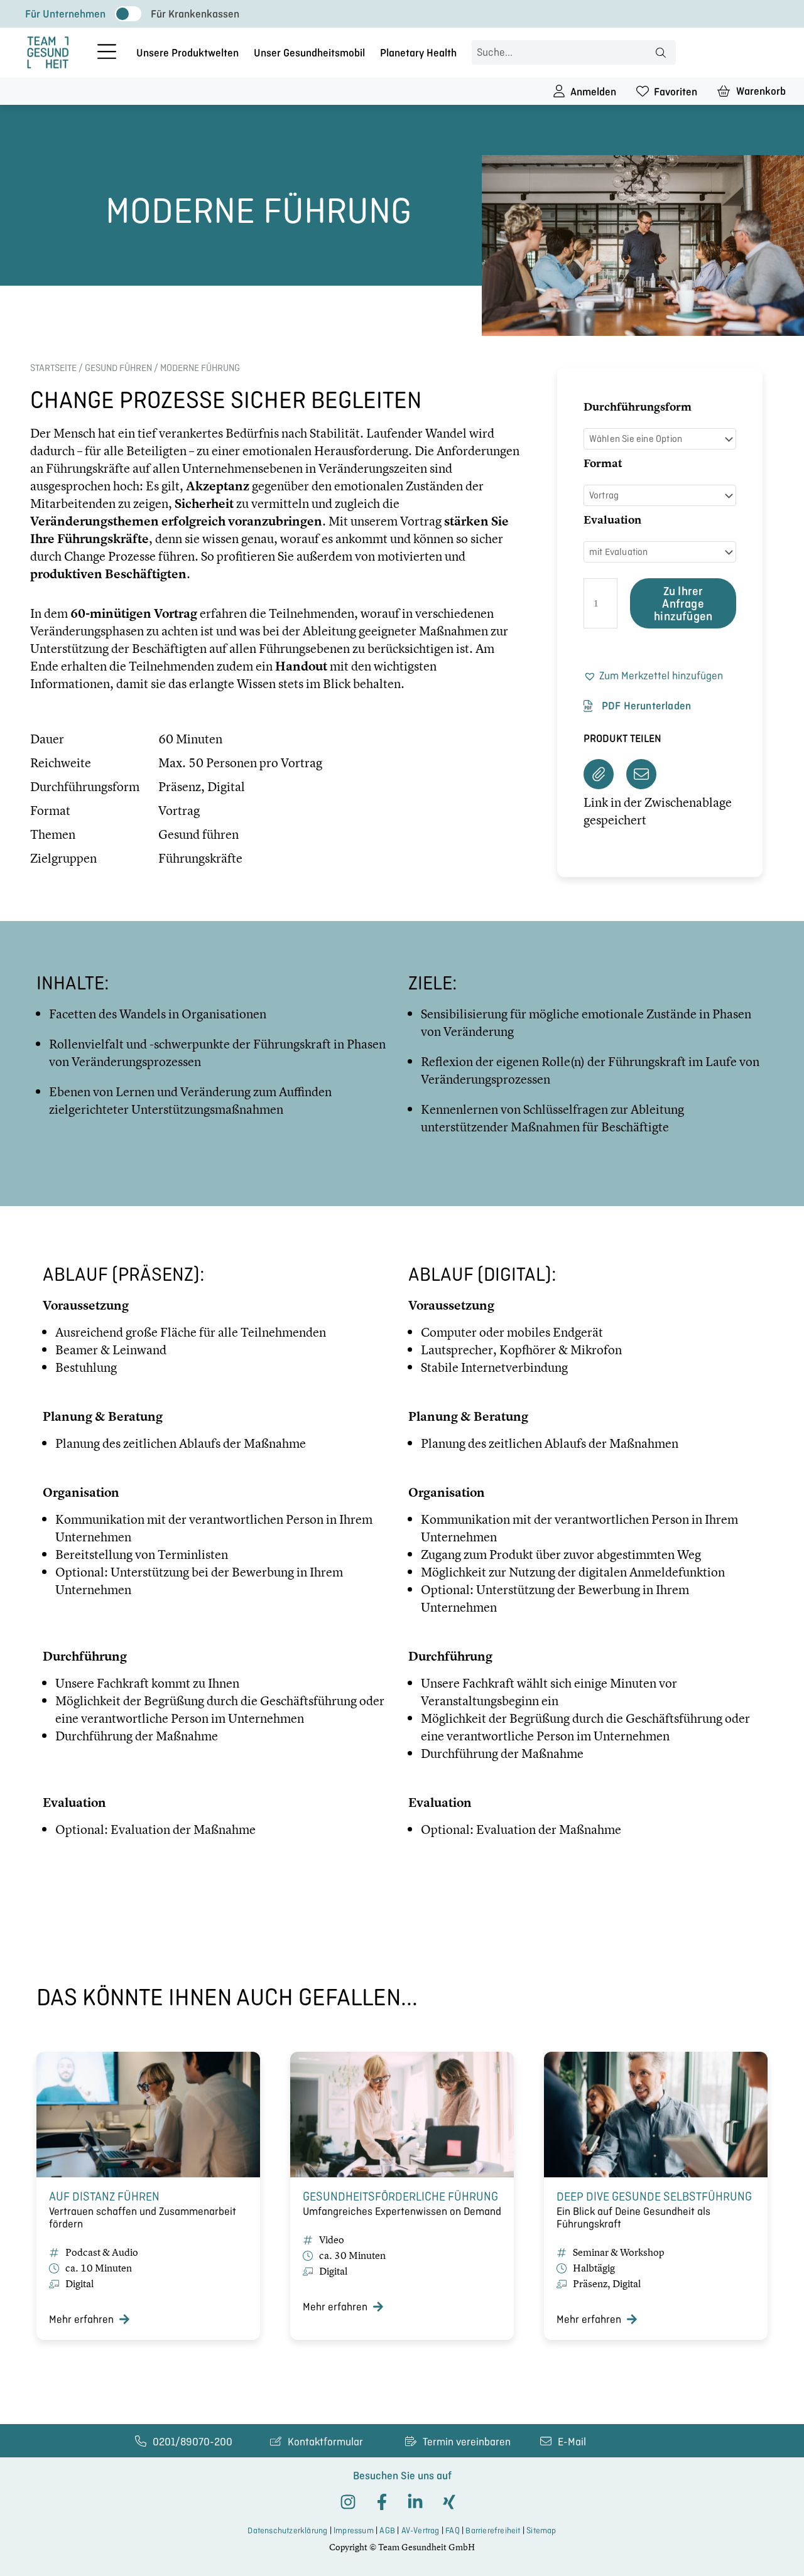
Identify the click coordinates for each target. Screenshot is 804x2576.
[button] (660, 676)
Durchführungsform (638, 407)
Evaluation (612, 520)
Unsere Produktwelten (187, 53)
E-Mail (572, 2442)
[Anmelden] (559, 91)
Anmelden (593, 92)
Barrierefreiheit (493, 2530)
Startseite (53, 368)
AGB (387, 2530)
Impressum (354, 2530)
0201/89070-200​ (193, 2442)
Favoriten (676, 92)
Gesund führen (118, 368)
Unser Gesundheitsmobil (309, 53)
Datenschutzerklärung (287, 2530)
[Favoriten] (643, 91)
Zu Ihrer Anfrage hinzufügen (683, 603)
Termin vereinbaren (467, 2442)
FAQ (453, 2530)
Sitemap (541, 2530)
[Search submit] (661, 53)
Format (603, 463)
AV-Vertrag (421, 2530)
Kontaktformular (325, 2442)
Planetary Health (418, 53)
